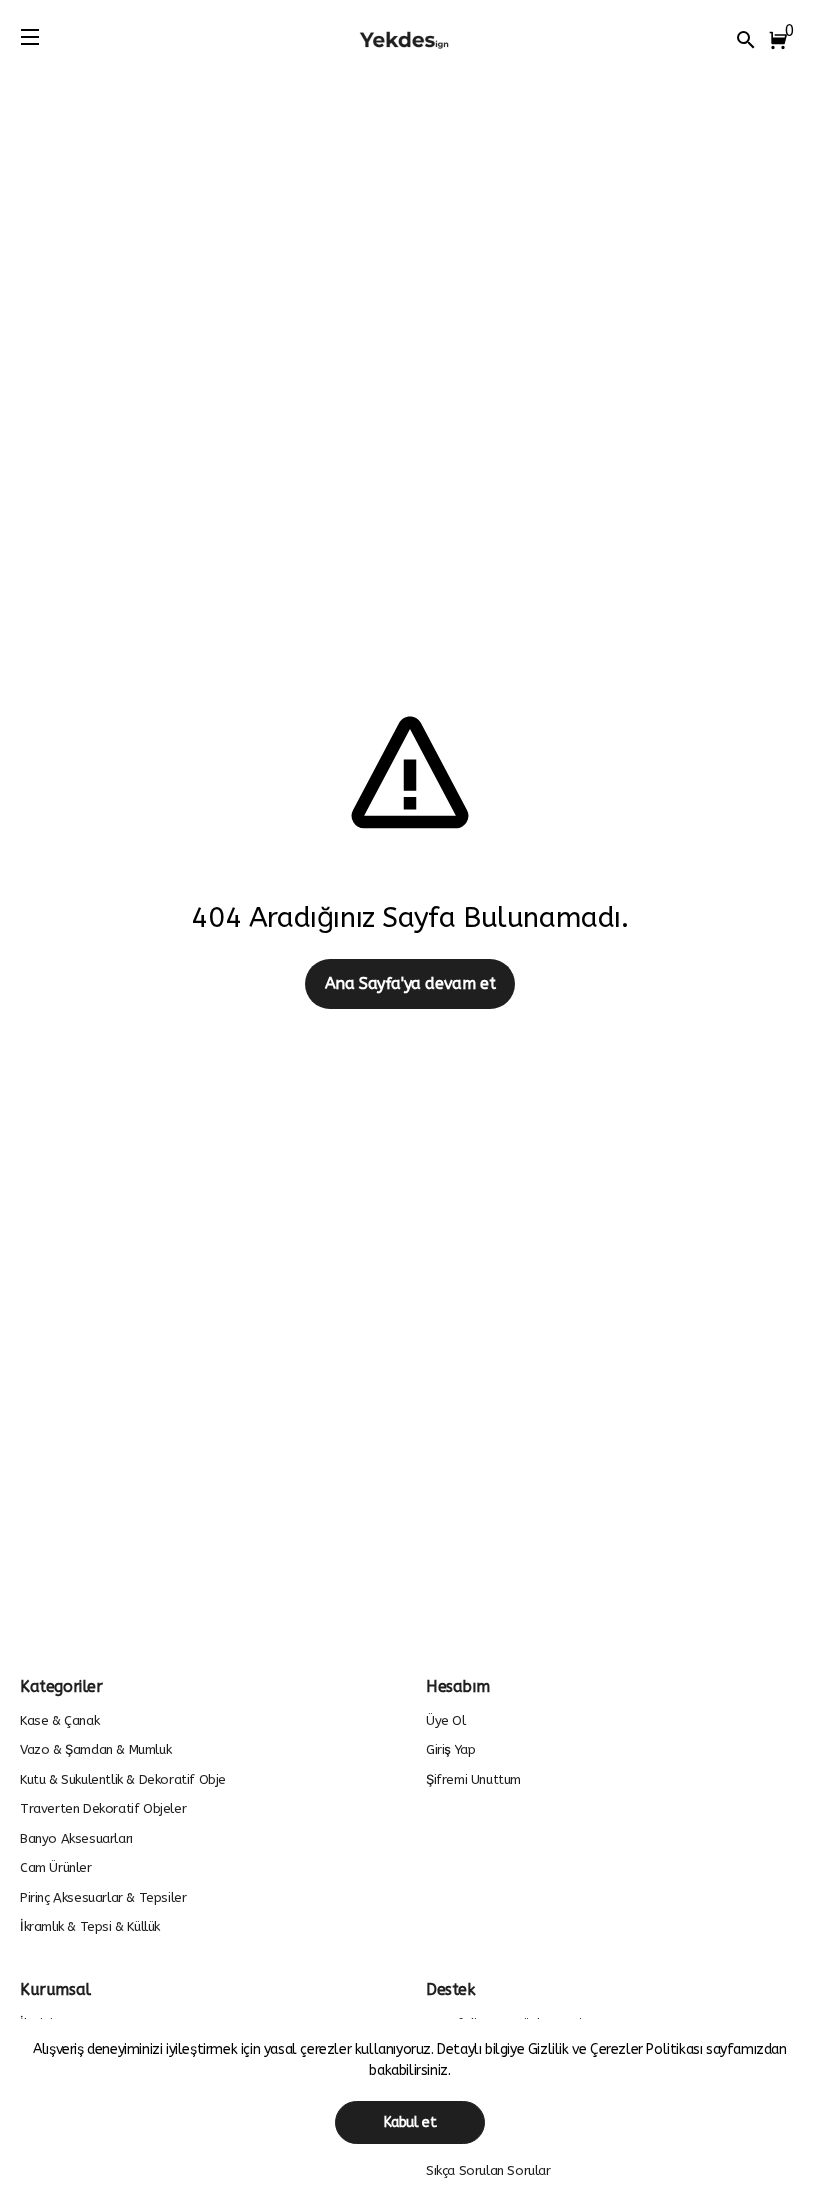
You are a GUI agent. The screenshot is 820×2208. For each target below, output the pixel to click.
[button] (782, 40)
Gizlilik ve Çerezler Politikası (617, 2049)
